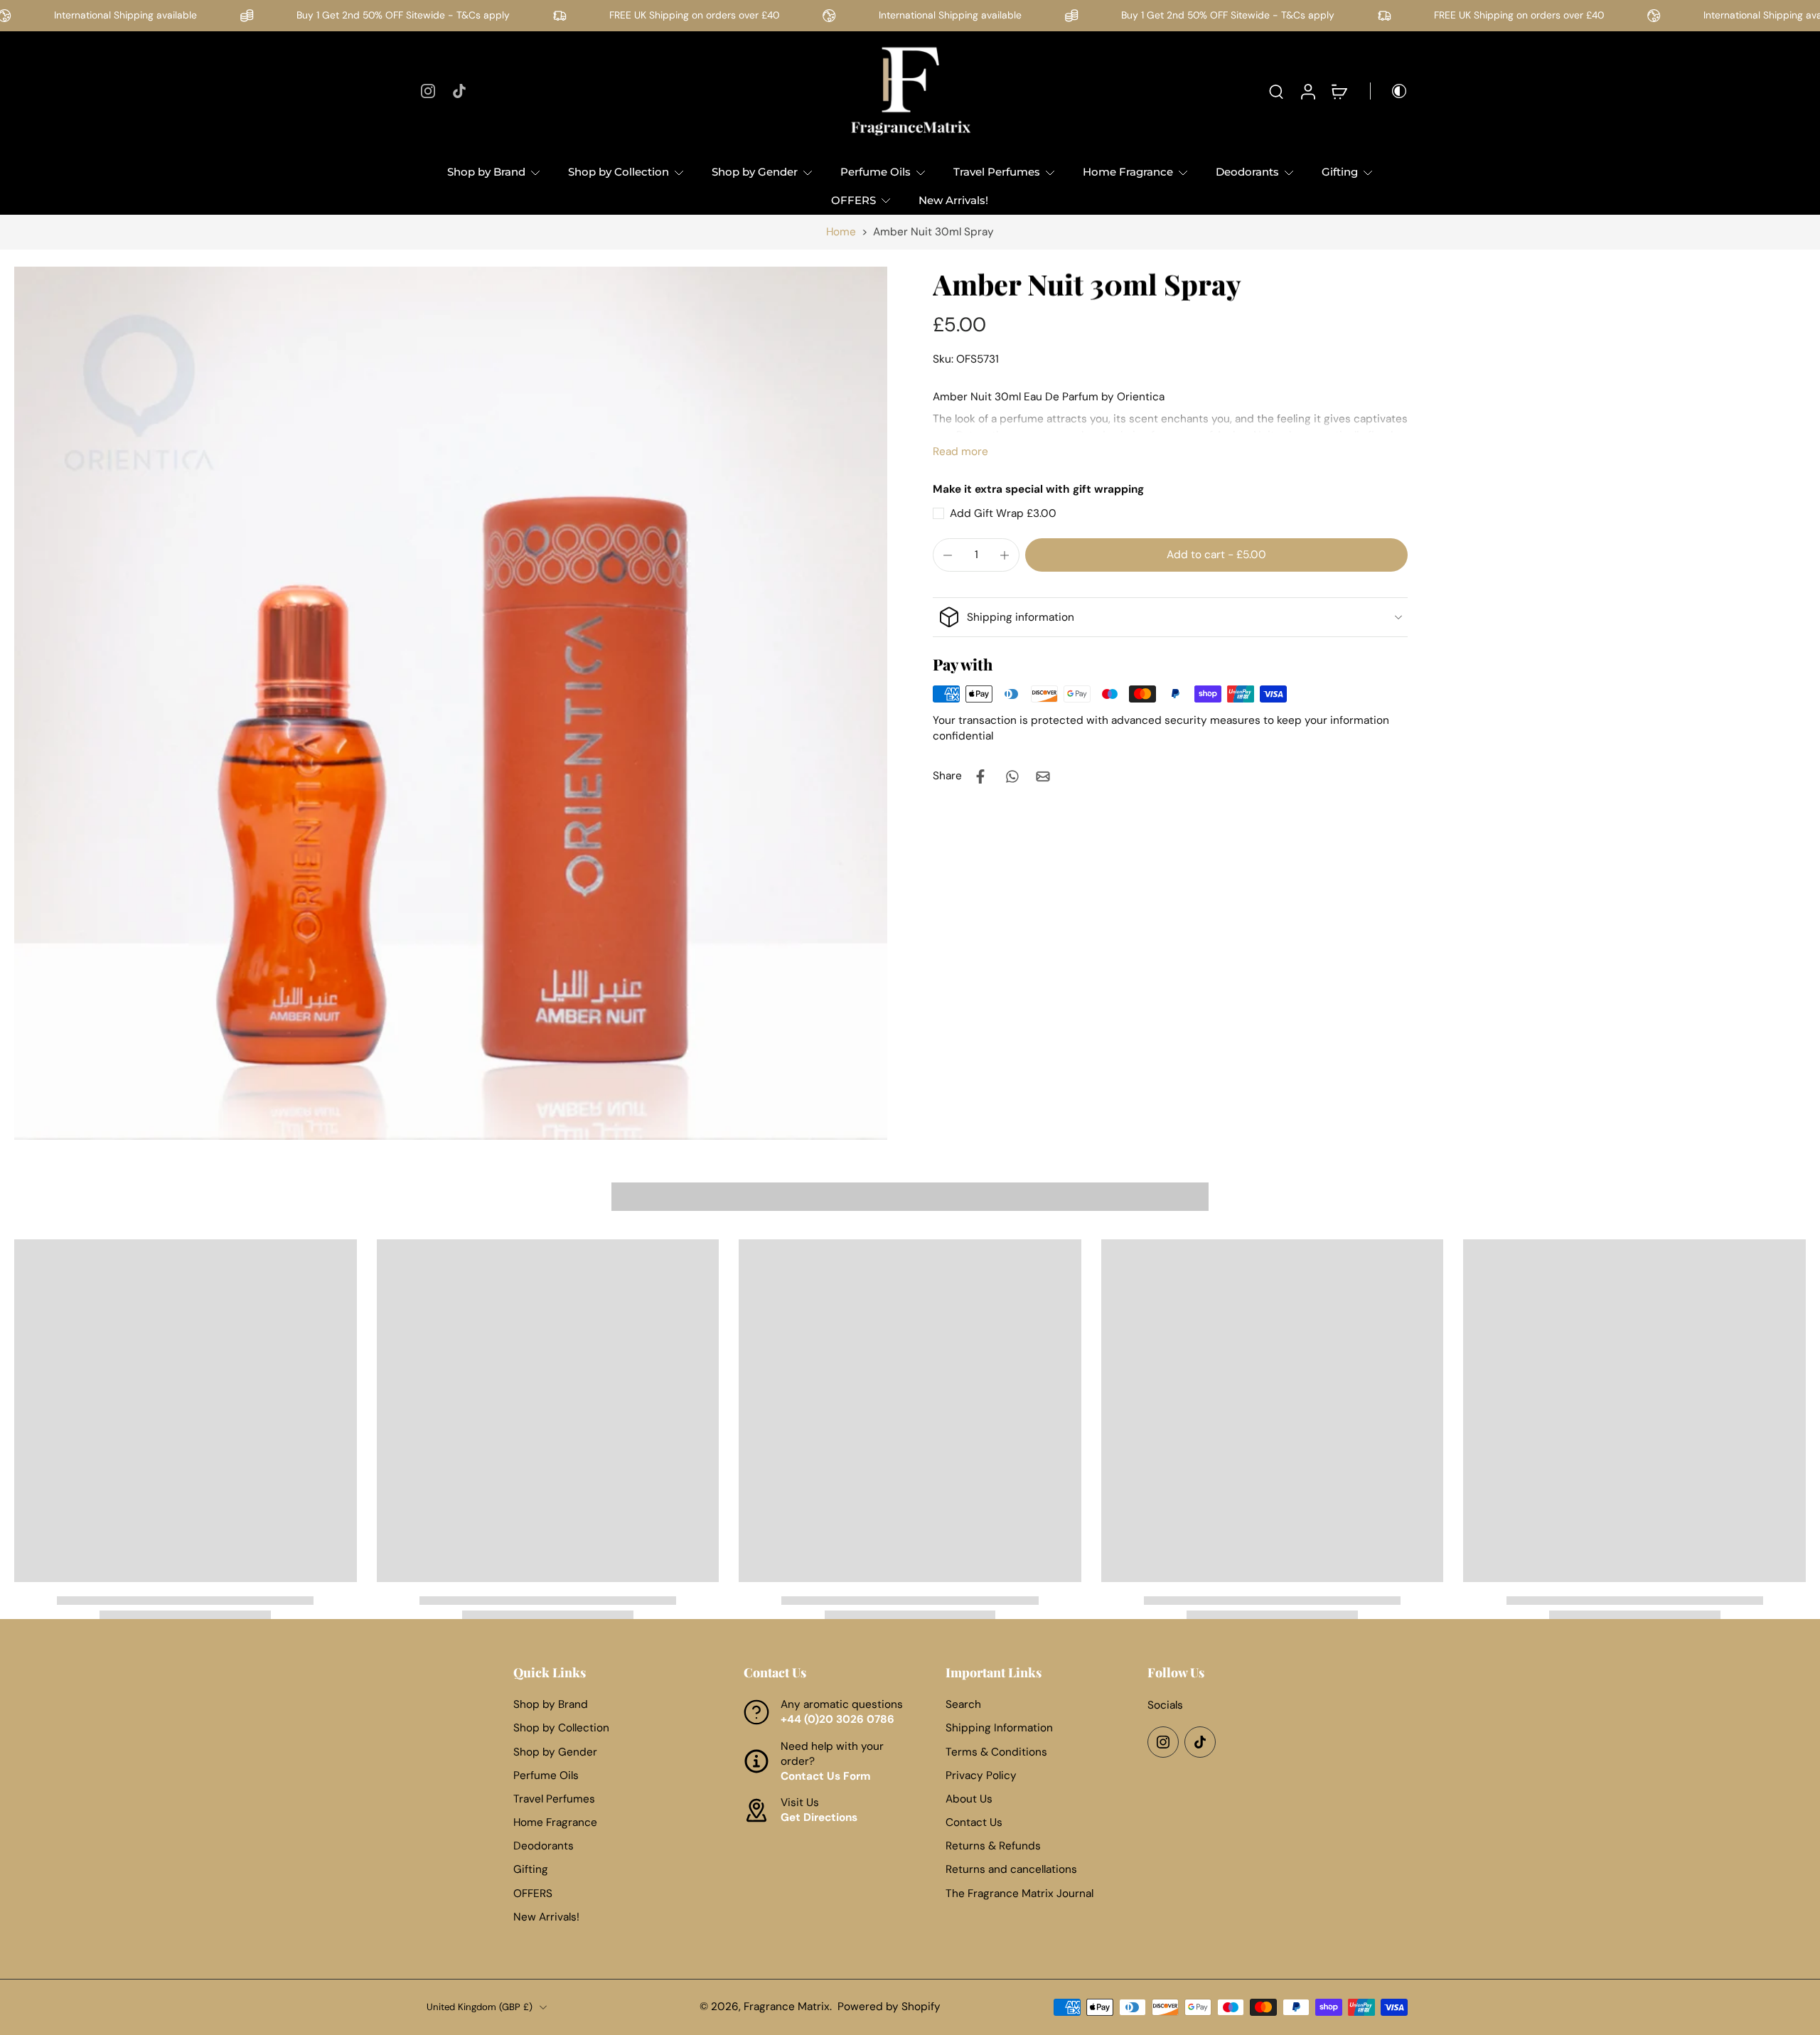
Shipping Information (999, 1728)
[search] (1276, 91)
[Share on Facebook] (980, 776)
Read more (960, 452)
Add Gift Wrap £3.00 (1003, 513)
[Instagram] (428, 91)
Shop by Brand (486, 172)
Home (841, 232)
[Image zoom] (451, 703)
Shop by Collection (619, 172)
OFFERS (853, 200)
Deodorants (1247, 172)
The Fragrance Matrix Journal (1019, 1894)
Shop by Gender (755, 172)
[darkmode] (1389, 91)
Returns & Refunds (993, 1846)
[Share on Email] (1043, 776)
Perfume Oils (876, 172)
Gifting (1340, 172)
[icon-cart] (1339, 91)
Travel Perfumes (997, 172)
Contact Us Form (826, 1776)
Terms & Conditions (996, 1751)
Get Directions (819, 1817)
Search (963, 1704)
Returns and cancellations (1011, 1869)
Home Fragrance (1128, 172)
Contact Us (974, 1822)
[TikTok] (459, 91)
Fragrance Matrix (787, 2007)
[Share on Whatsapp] (1012, 776)
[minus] (948, 555)
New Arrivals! (953, 200)
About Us (969, 1799)
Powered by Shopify (889, 2007)
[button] (1216, 555)
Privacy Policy (981, 1775)
